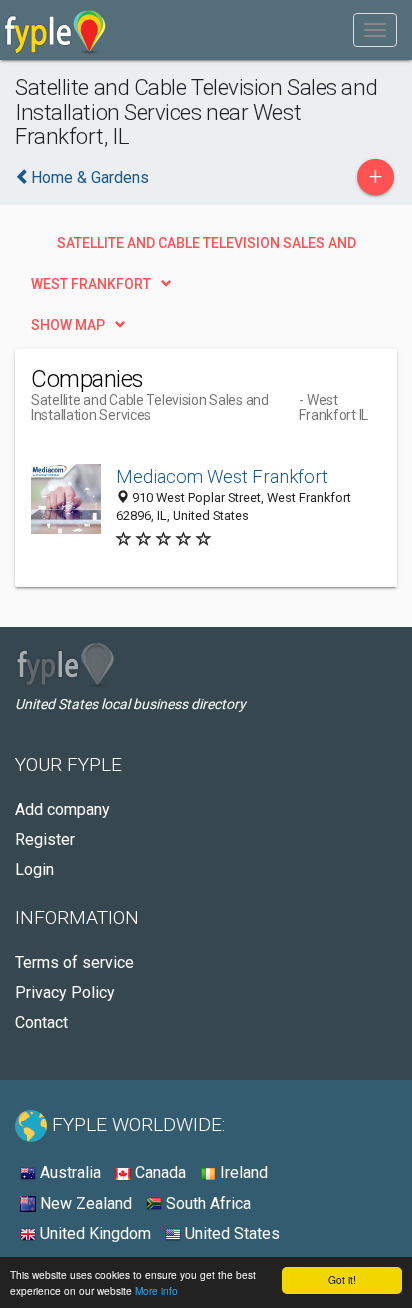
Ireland (242, 1172)
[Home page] (55, 30)
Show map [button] (68, 325)
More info (156, 1290)
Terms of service (74, 962)
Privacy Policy (65, 992)
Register (45, 839)
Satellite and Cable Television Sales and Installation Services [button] (206, 248)
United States (230, 1233)
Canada (158, 1172)
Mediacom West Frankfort (222, 476)
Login (34, 869)
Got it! (342, 1279)
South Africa (206, 1203)
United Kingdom (93, 1233)
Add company (62, 809)
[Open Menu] (375, 30)
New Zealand (84, 1203)
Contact (41, 1022)
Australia (68, 1172)
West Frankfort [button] (91, 284)
